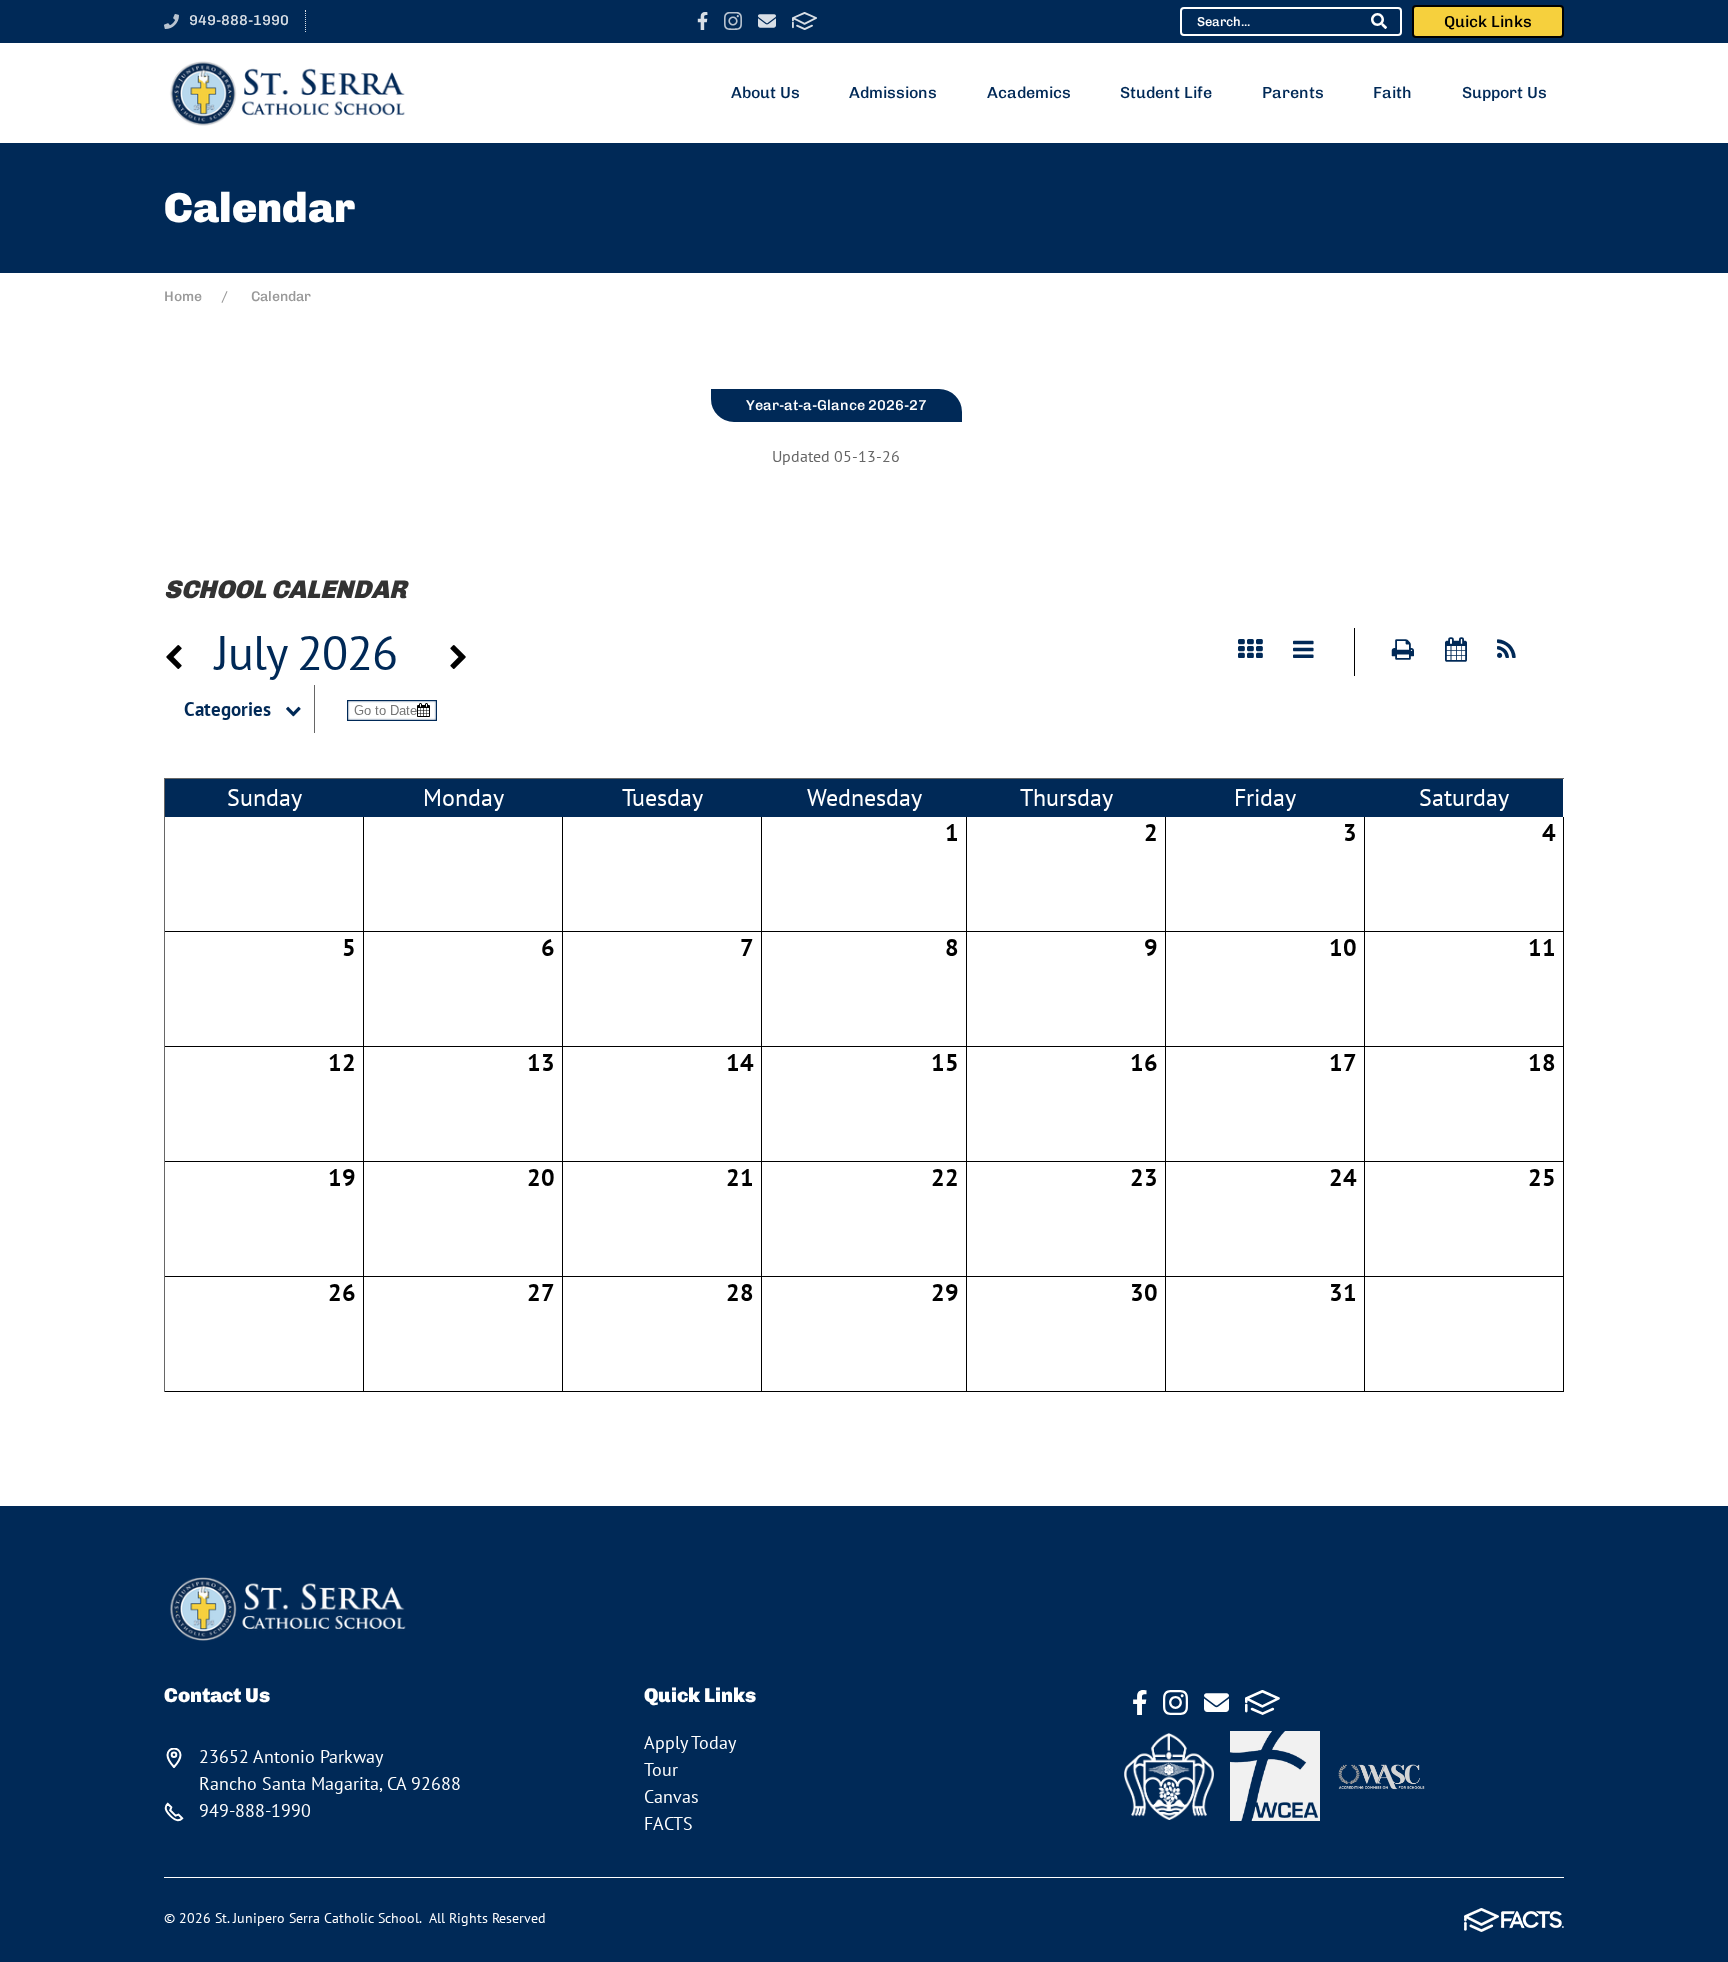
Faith (1392, 92)
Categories (227, 709)
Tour (661, 1769)
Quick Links (1488, 21)
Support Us (1504, 92)
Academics (1029, 92)
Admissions (893, 92)
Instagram (733, 21)
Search (1379, 21)
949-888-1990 (239, 20)
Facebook (702, 21)
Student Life (1166, 92)
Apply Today (690, 1742)
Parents (1293, 92)
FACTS (804, 21)
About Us (765, 92)
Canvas (671, 1796)
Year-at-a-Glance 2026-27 (836, 405)
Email (767, 21)
